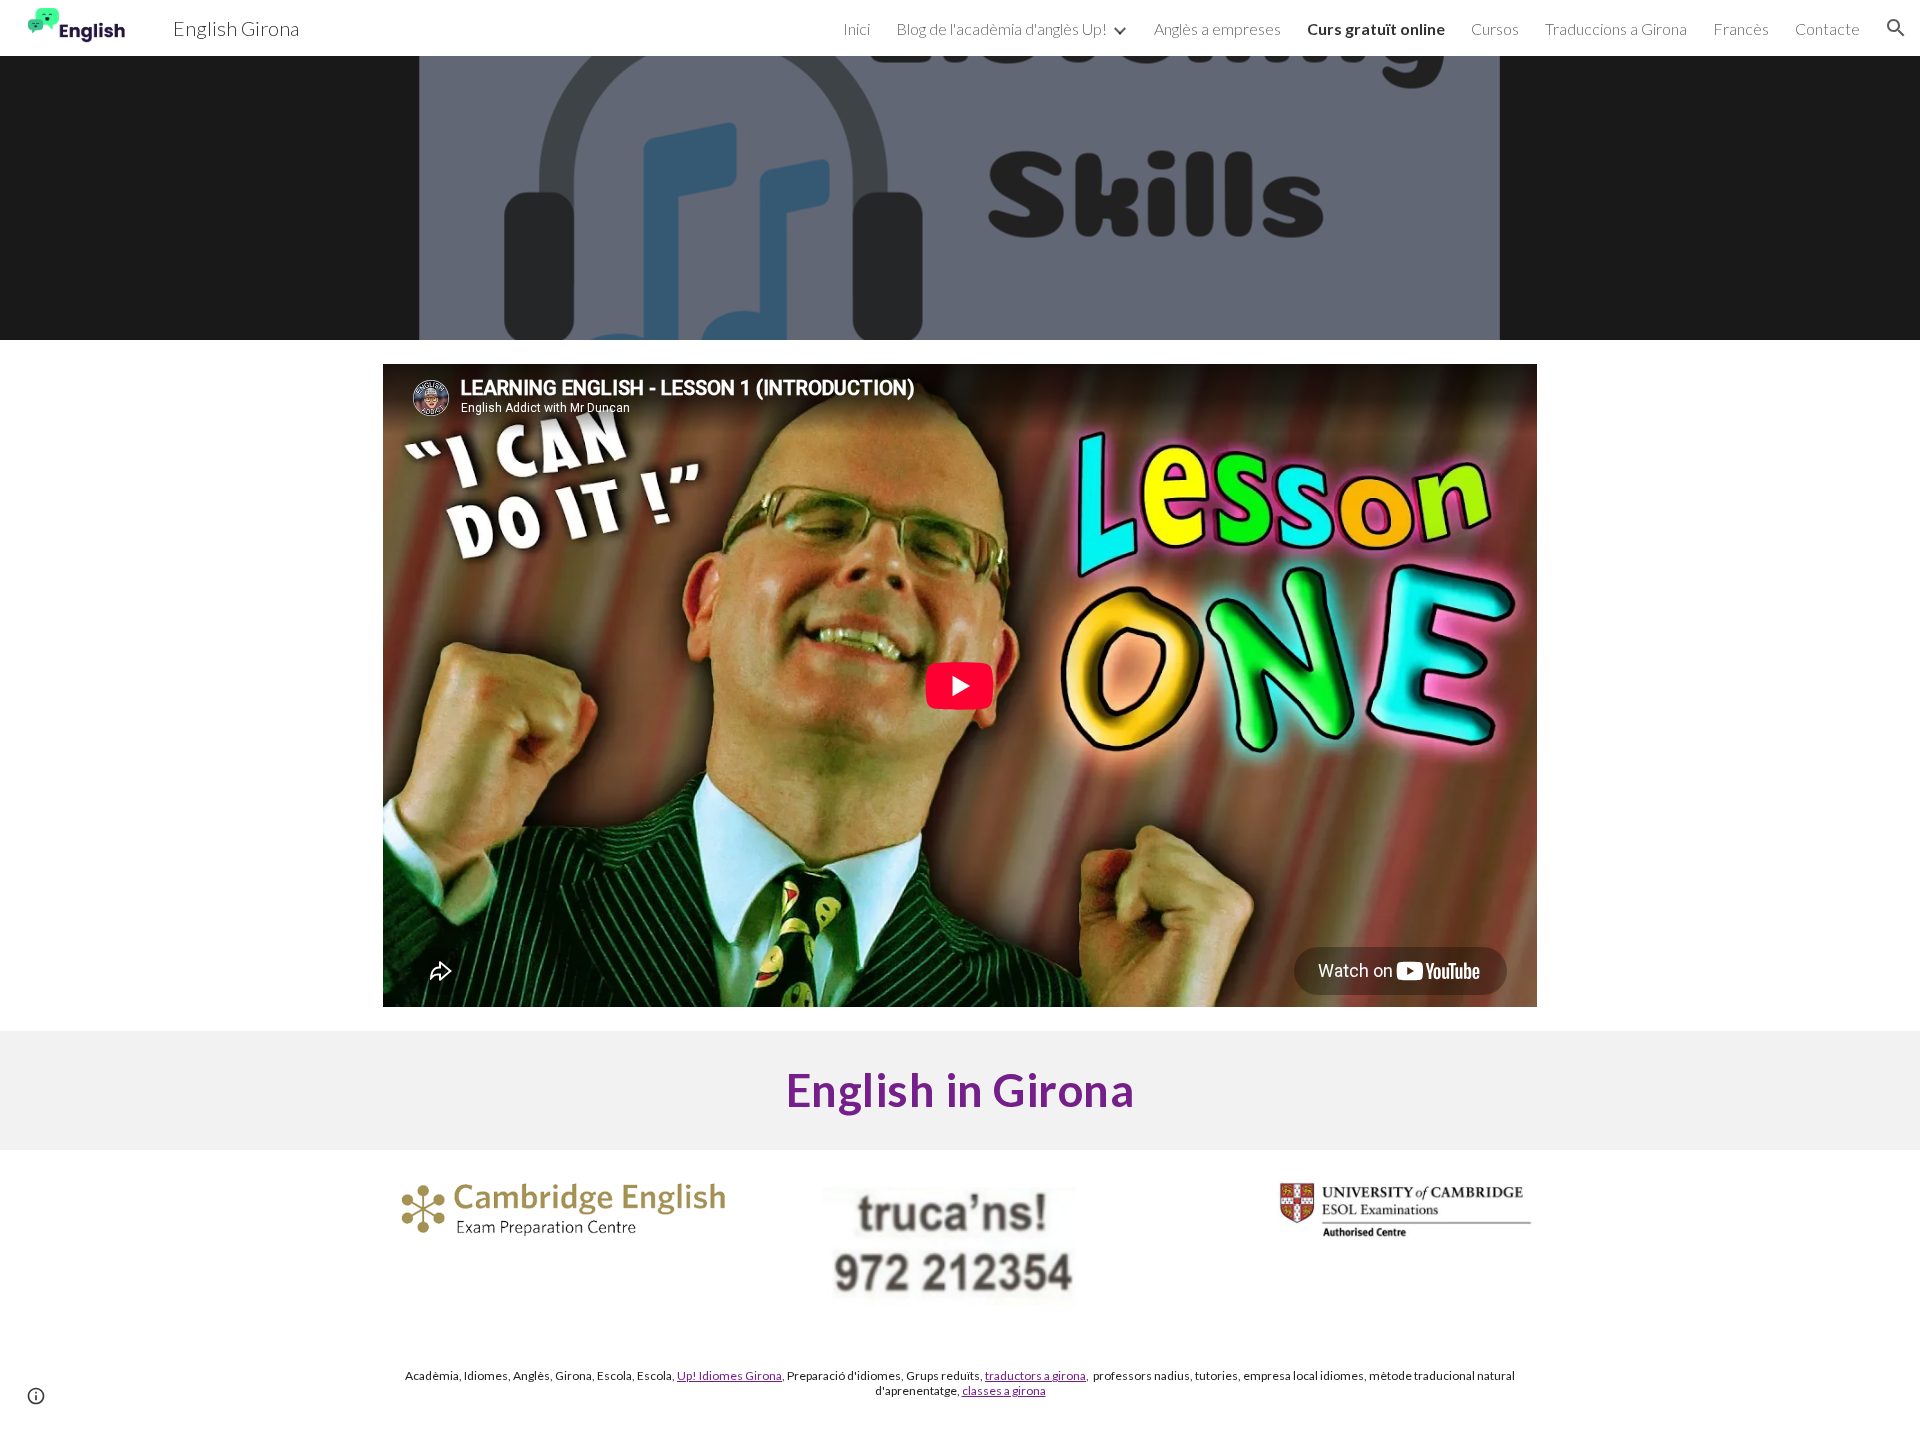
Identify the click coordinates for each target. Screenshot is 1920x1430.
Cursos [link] (1495, 28)
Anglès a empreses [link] (1217, 28)
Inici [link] (856, 28)
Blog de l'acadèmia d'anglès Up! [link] (1001, 28)
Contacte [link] (1827, 28)
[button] (1896, 28)
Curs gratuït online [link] (1376, 28)
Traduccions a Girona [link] (1616, 28)
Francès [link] (1741, 28)
